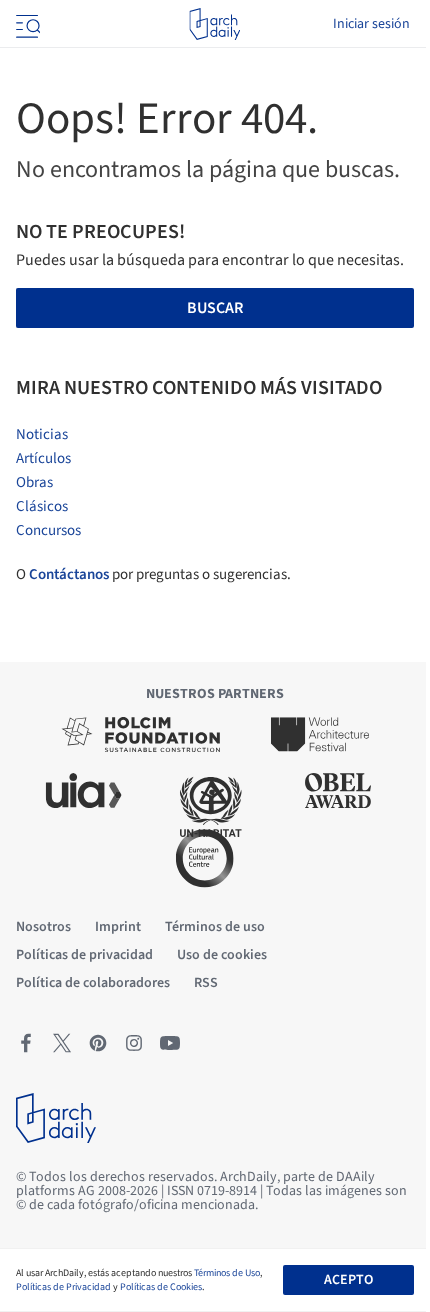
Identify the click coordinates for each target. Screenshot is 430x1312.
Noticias (42, 434)
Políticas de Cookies (161, 1287)
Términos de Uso (227, 1273)
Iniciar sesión (371, 24)
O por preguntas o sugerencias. (153, 574)
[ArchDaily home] (214, 24)
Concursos (48, 530)
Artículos (43, 458)
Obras (34, 482)
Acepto (348, 1280)
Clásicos (42, 506)
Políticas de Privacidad (63, 1287)
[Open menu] (26, 24)
